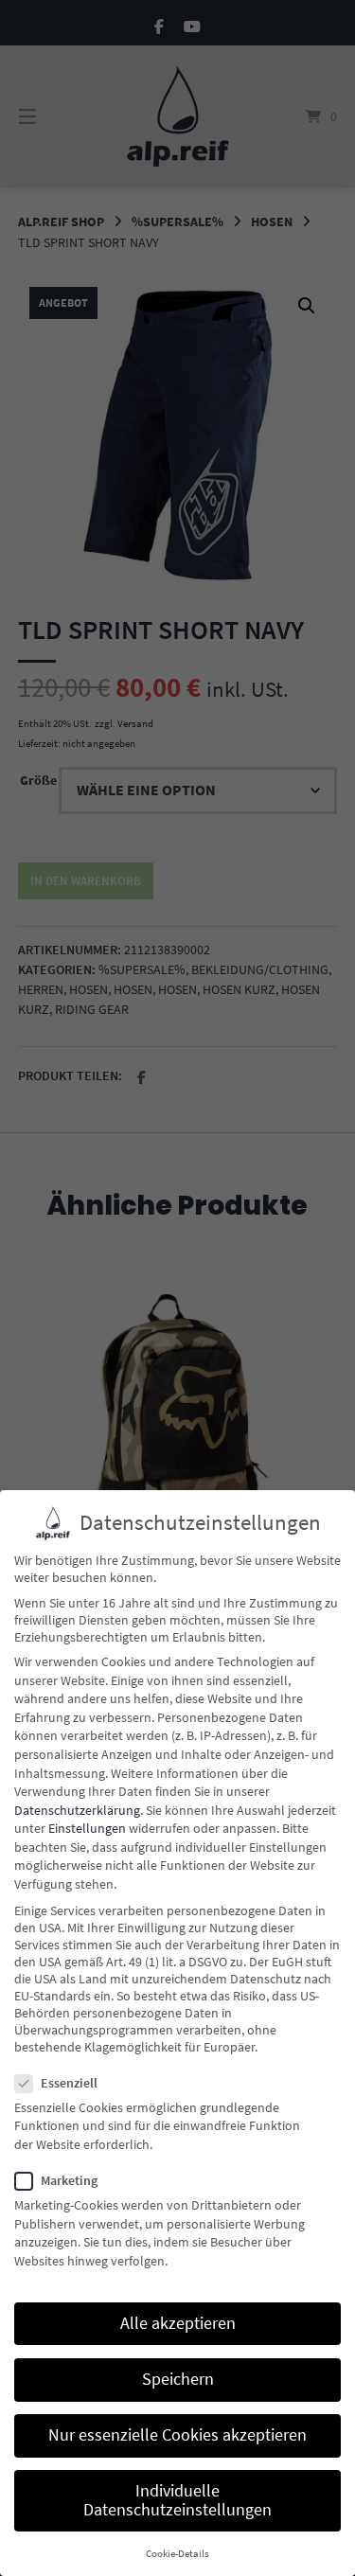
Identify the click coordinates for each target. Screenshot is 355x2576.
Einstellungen (87, 1828)
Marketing (69, 2180)
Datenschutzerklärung (77, 1810)
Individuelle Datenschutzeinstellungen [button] (177, 2500)
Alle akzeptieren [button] (178, 2323)
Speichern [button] (178, 2379)
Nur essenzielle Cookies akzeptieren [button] (177, 2435)
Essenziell (69, 2083)
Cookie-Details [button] (177, 2554)
